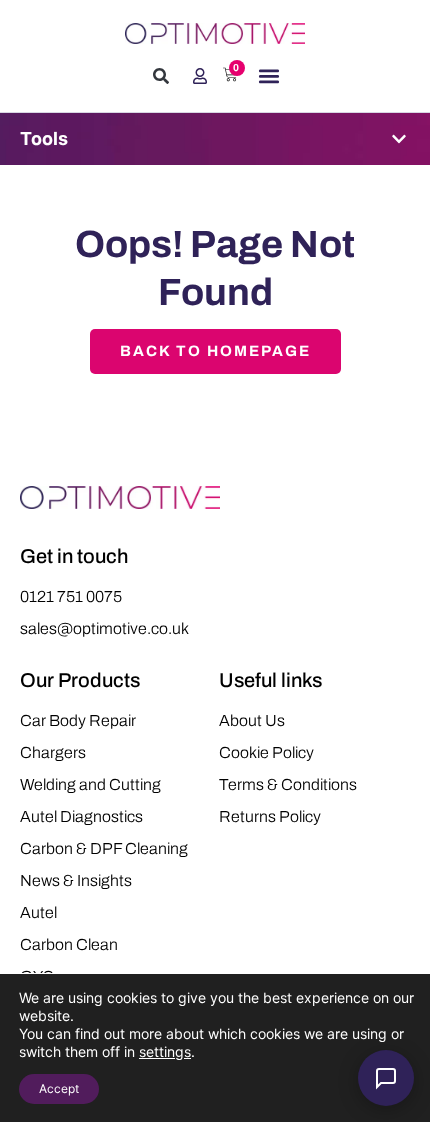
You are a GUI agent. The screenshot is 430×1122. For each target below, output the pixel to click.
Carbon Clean (69, 944)
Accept (59, 1088)
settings (165, 1051)
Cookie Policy (266, 752)
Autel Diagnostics (81, 816)
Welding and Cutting (90, 784)
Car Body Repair (78, 720)
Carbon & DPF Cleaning (104, 848)
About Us (252, 720)
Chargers (53, 752)
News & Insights (76, 880)
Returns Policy (270, 816)
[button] (161, 76)
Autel (38, 912)
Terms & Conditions (288, 784)
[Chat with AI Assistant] (386, 1078)
